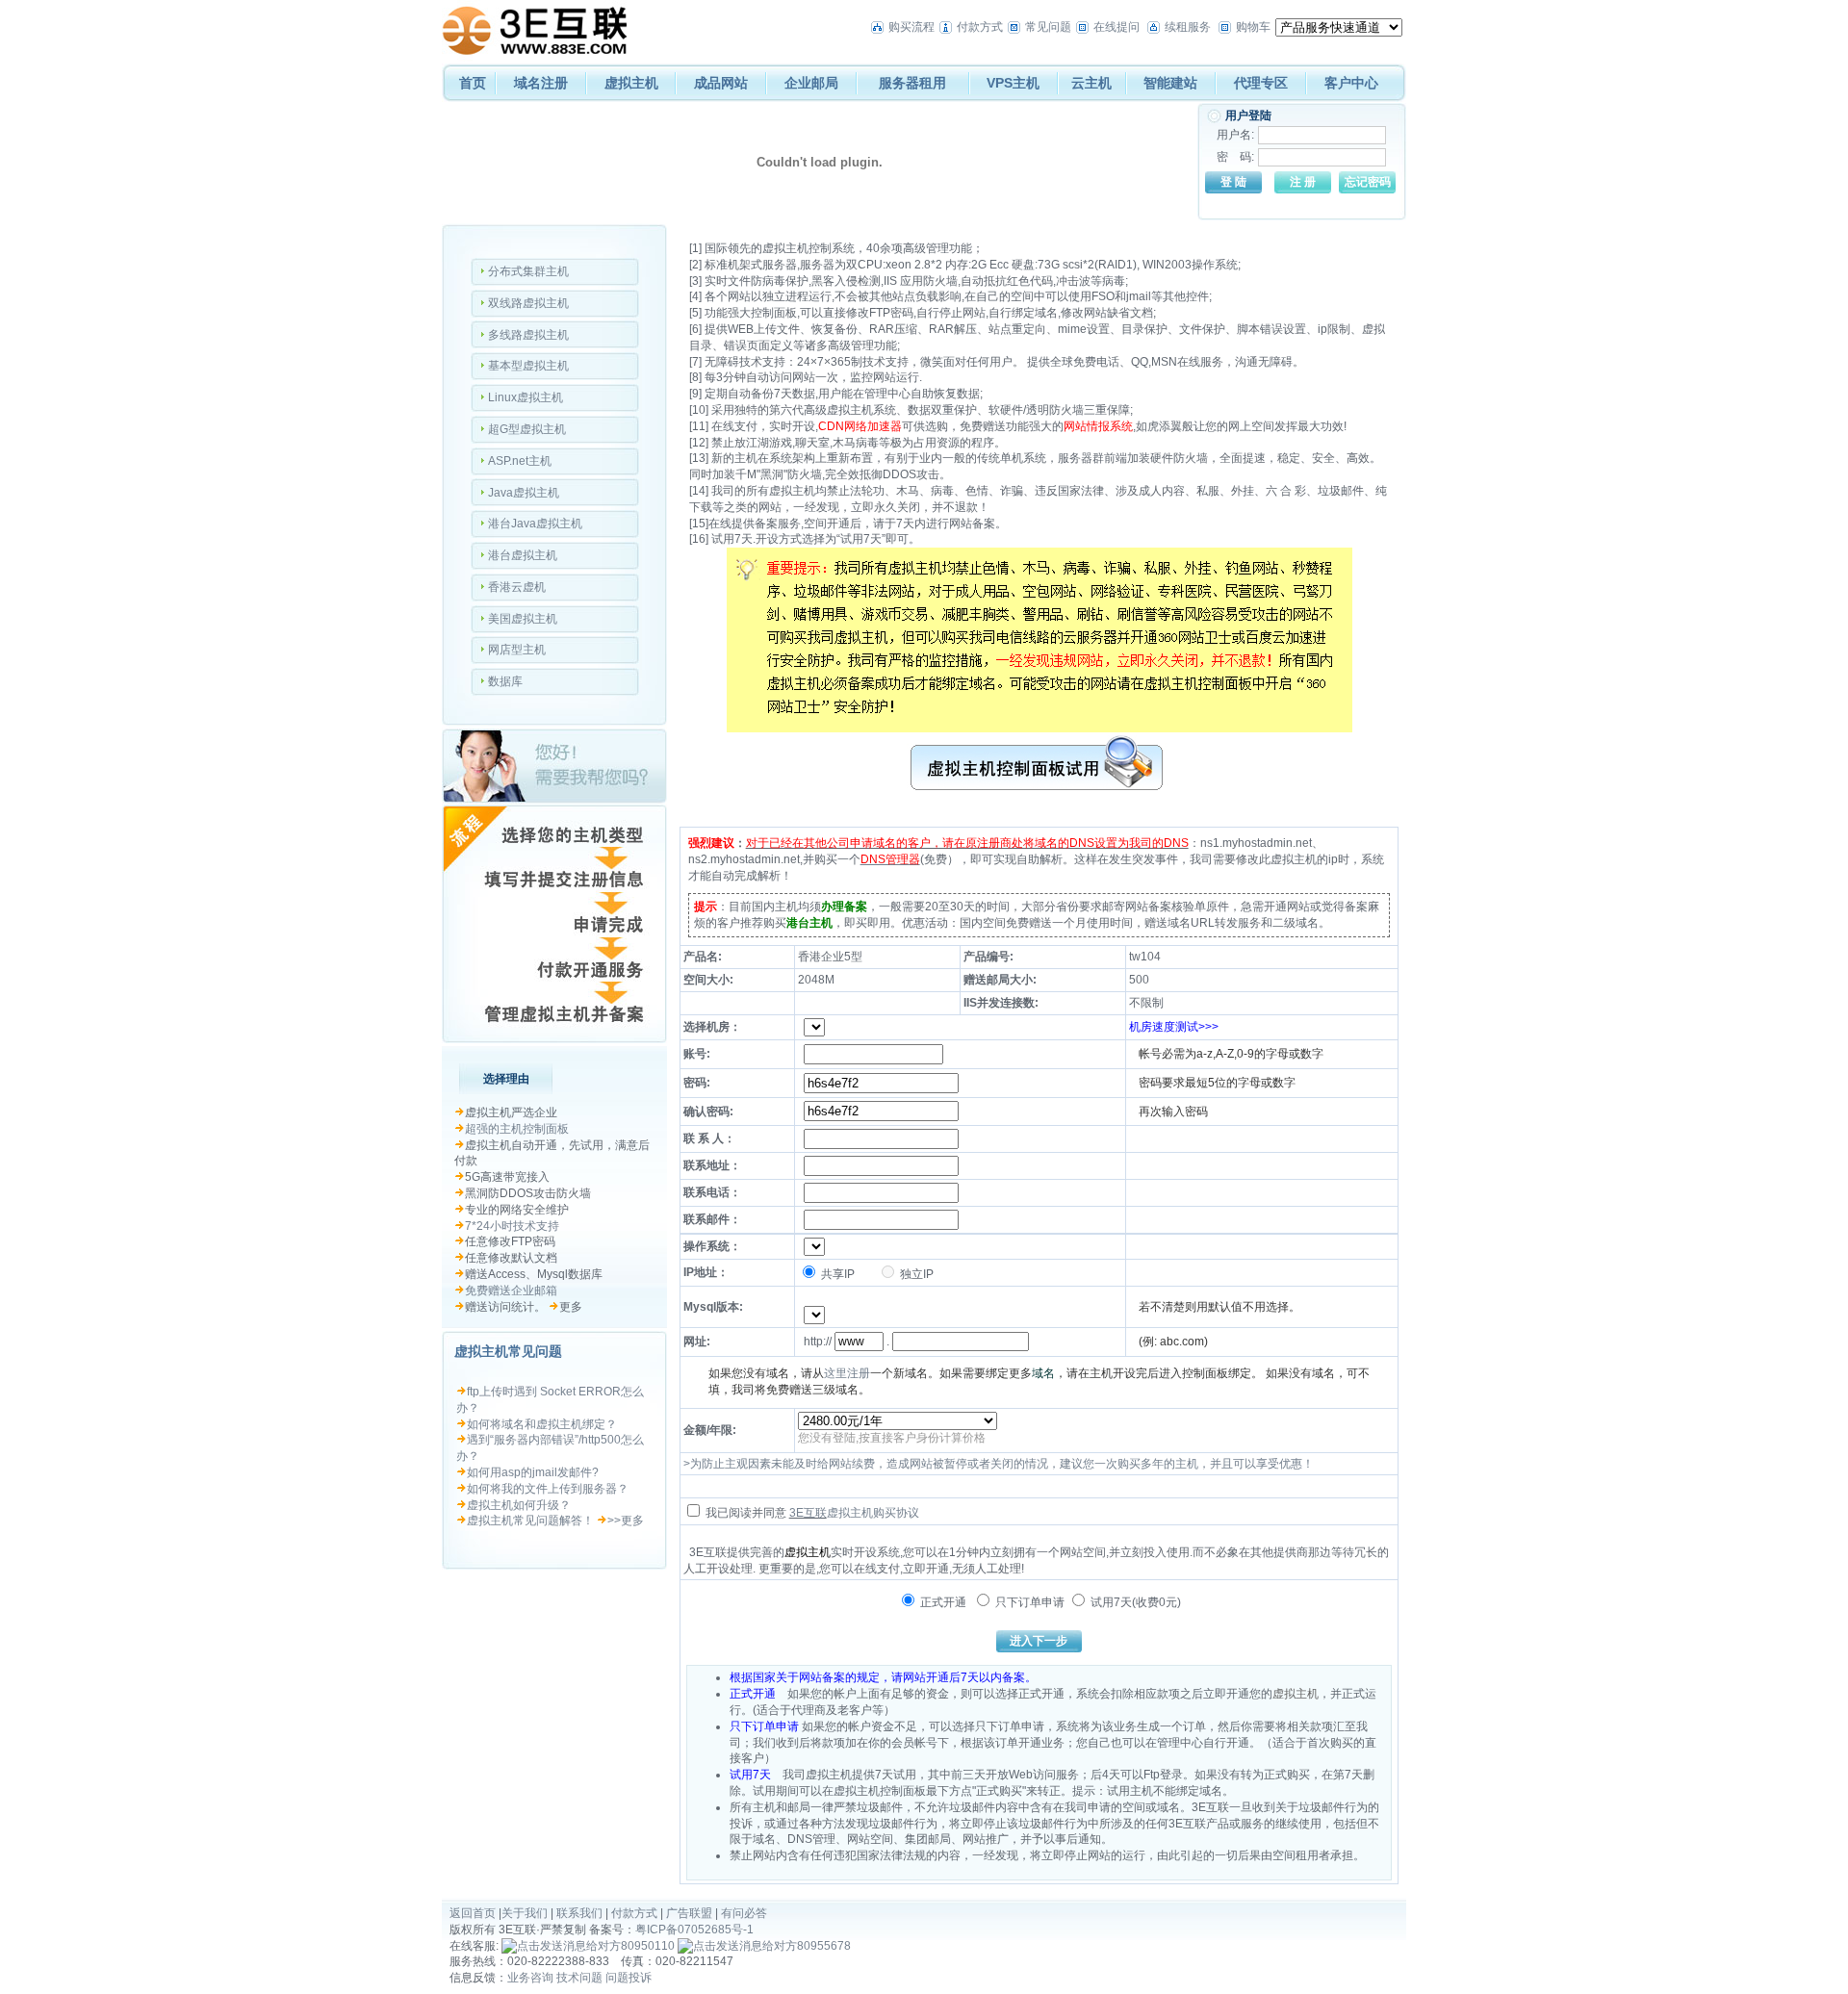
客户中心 (1351, 83)
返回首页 (473, 1913)
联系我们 (579, 1913)
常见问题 (1048, 27)
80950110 (648, 1946)
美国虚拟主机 (523, 619)
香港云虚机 (517, 587)
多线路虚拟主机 (528, 335)
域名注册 (541, 83)
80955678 (824, 1946)
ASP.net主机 (520, 461)
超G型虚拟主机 (527, 429)
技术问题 (579, 1978)
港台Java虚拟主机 (535, 524)
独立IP (915, 1274)
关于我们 (525, 1913)
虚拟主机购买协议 (873, 1513)
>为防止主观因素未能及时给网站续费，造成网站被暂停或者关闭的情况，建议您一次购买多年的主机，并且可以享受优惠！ (999, 1464)
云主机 (1091, 83)
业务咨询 (530, 1978)
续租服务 (1188, 27)
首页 (473, 83)
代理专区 (1261, 83)
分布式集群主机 (528, 271)
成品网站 (721, 83)
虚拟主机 (631, 83)
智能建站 (1170, 83)
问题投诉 (629, 1978)
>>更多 (626, 1521)
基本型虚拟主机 (528, 366)
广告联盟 (689, 1913)
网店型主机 (517, 650)
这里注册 (847, 1373)
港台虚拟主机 (523, 555)
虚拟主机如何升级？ (519, 1505)
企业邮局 (811, 83)
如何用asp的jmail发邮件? (533, 1472)
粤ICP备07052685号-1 (694, 1930)
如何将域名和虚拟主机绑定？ (542, 1424)
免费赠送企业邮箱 (511, 1291)
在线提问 (1116, 27)
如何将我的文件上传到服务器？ (548, 1489)
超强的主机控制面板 (517, 1129)
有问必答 (744, 1913)
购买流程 (911, 27)
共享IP (836, 1274)
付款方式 (980, 27)
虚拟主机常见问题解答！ (530, 1521)
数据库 (505, 681)
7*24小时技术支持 (512, 1226)
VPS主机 (1013, 83)
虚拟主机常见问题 (508, 1351)
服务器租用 (912, 83)
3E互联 (808, 1513)
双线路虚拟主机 (528, 303)
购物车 (1253, 27)
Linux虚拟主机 (526, 397)
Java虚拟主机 (524, 493)
